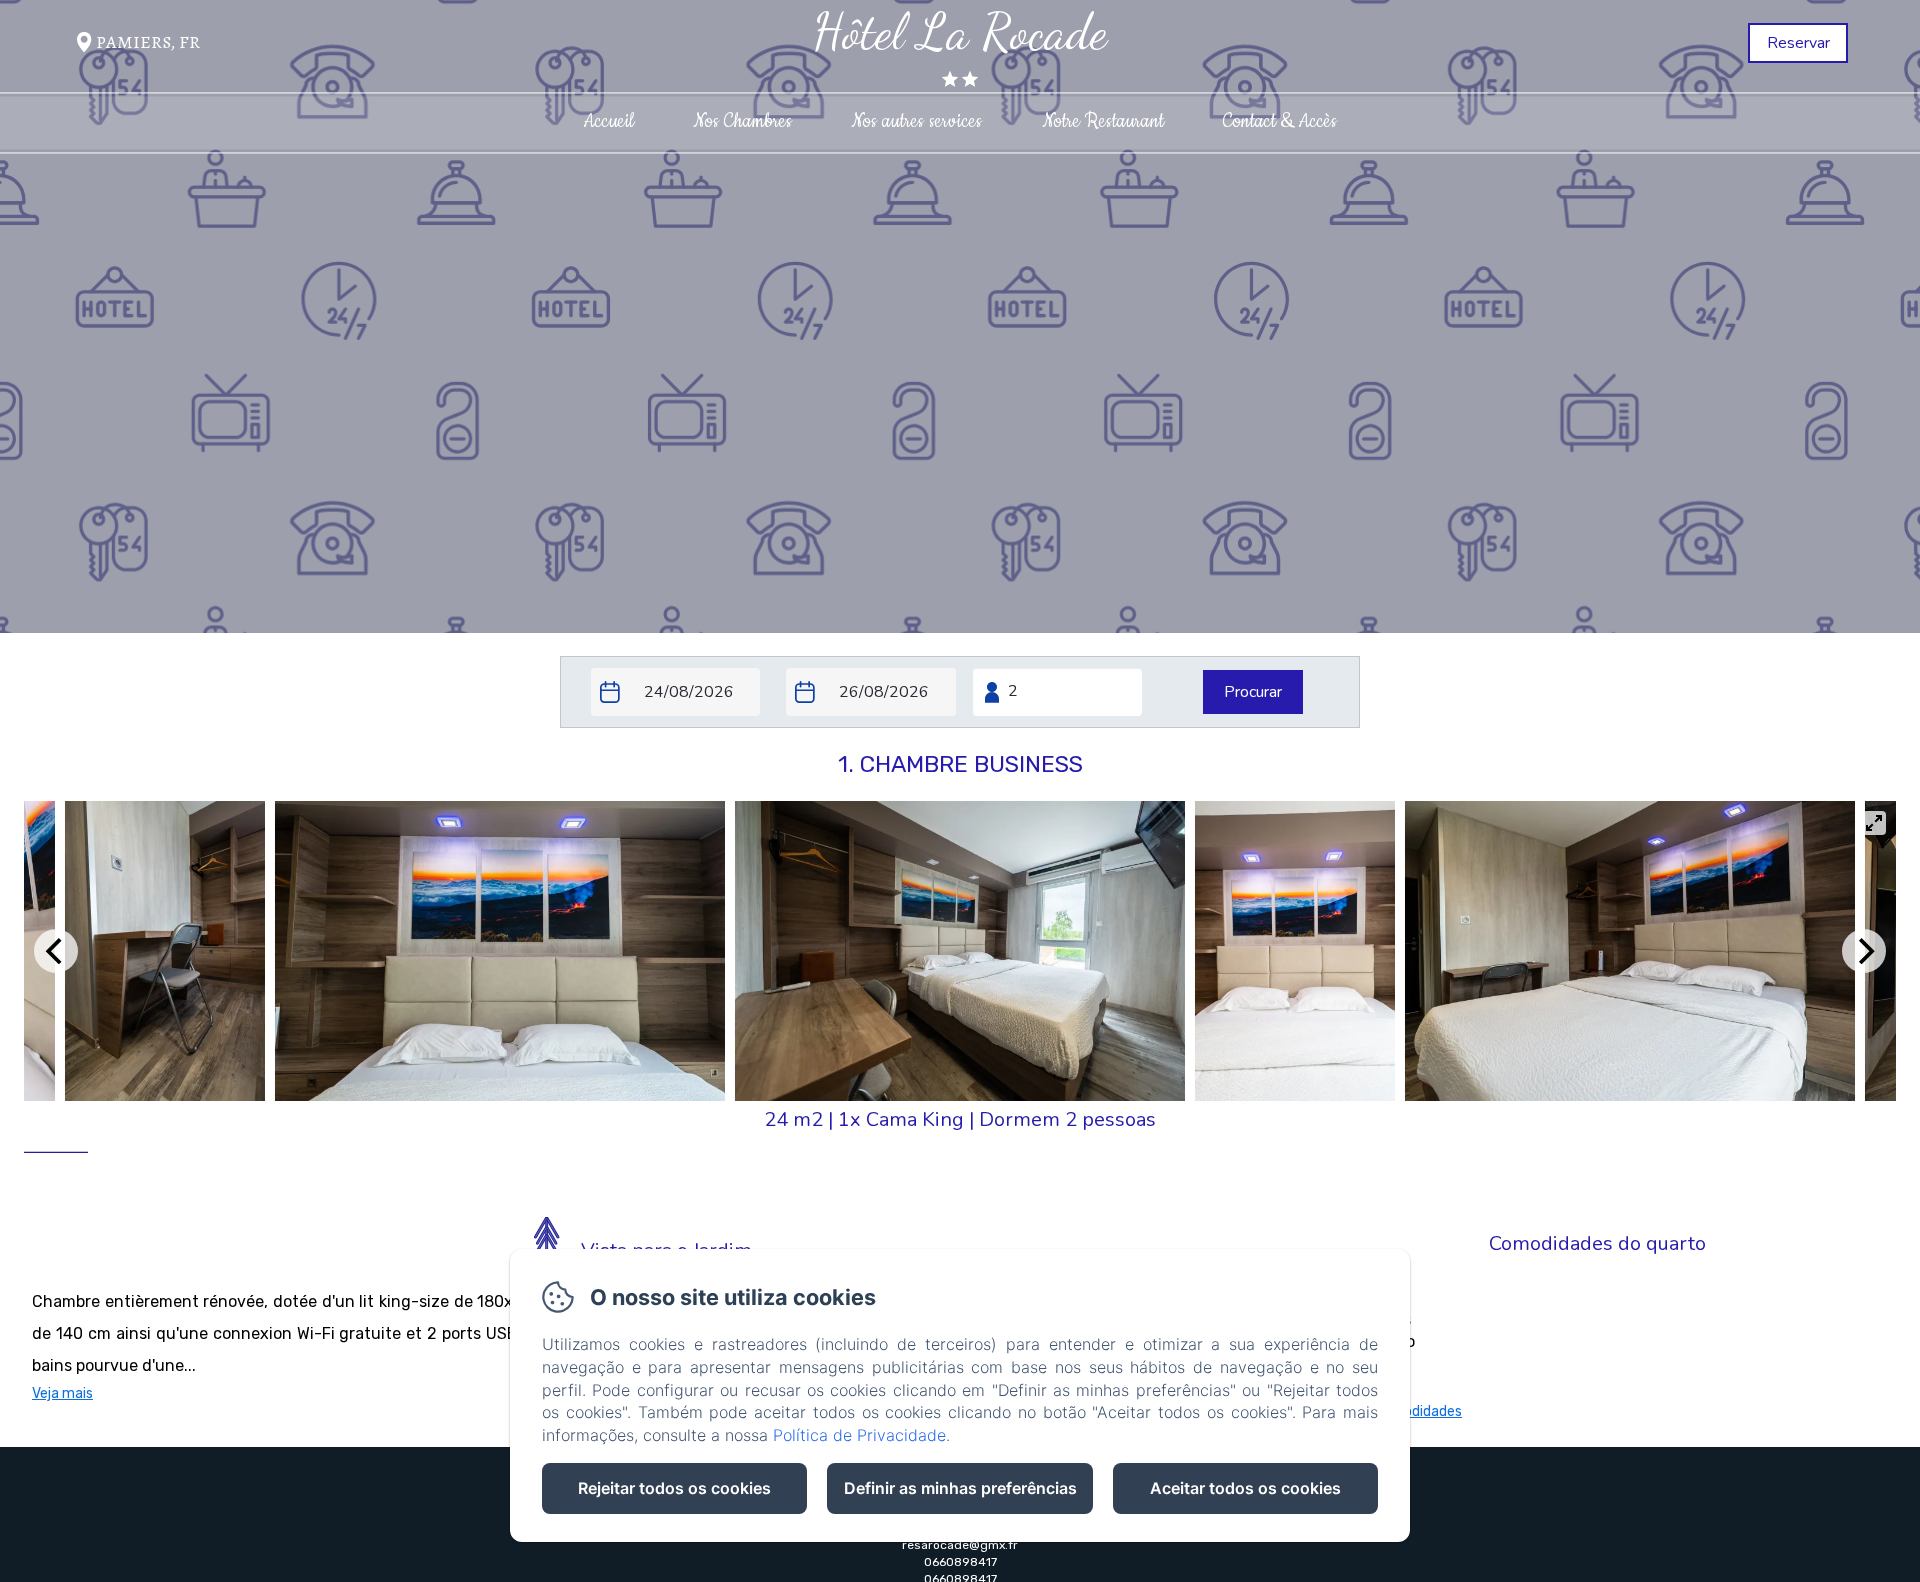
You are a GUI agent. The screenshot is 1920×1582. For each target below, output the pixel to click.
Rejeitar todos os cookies (674, 1488)
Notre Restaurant (1103, 121)
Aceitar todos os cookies (1245, 1488)
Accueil (608, 121)
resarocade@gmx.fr (960, 1545)
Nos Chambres (742, 121)
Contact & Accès (1280, 121)
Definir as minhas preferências (960, 1488)
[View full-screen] (1874, 823)
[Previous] (56, 951)
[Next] (1864, 951)
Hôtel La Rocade (960, 32)
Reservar (1798, 43)
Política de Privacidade (859, 1435)
